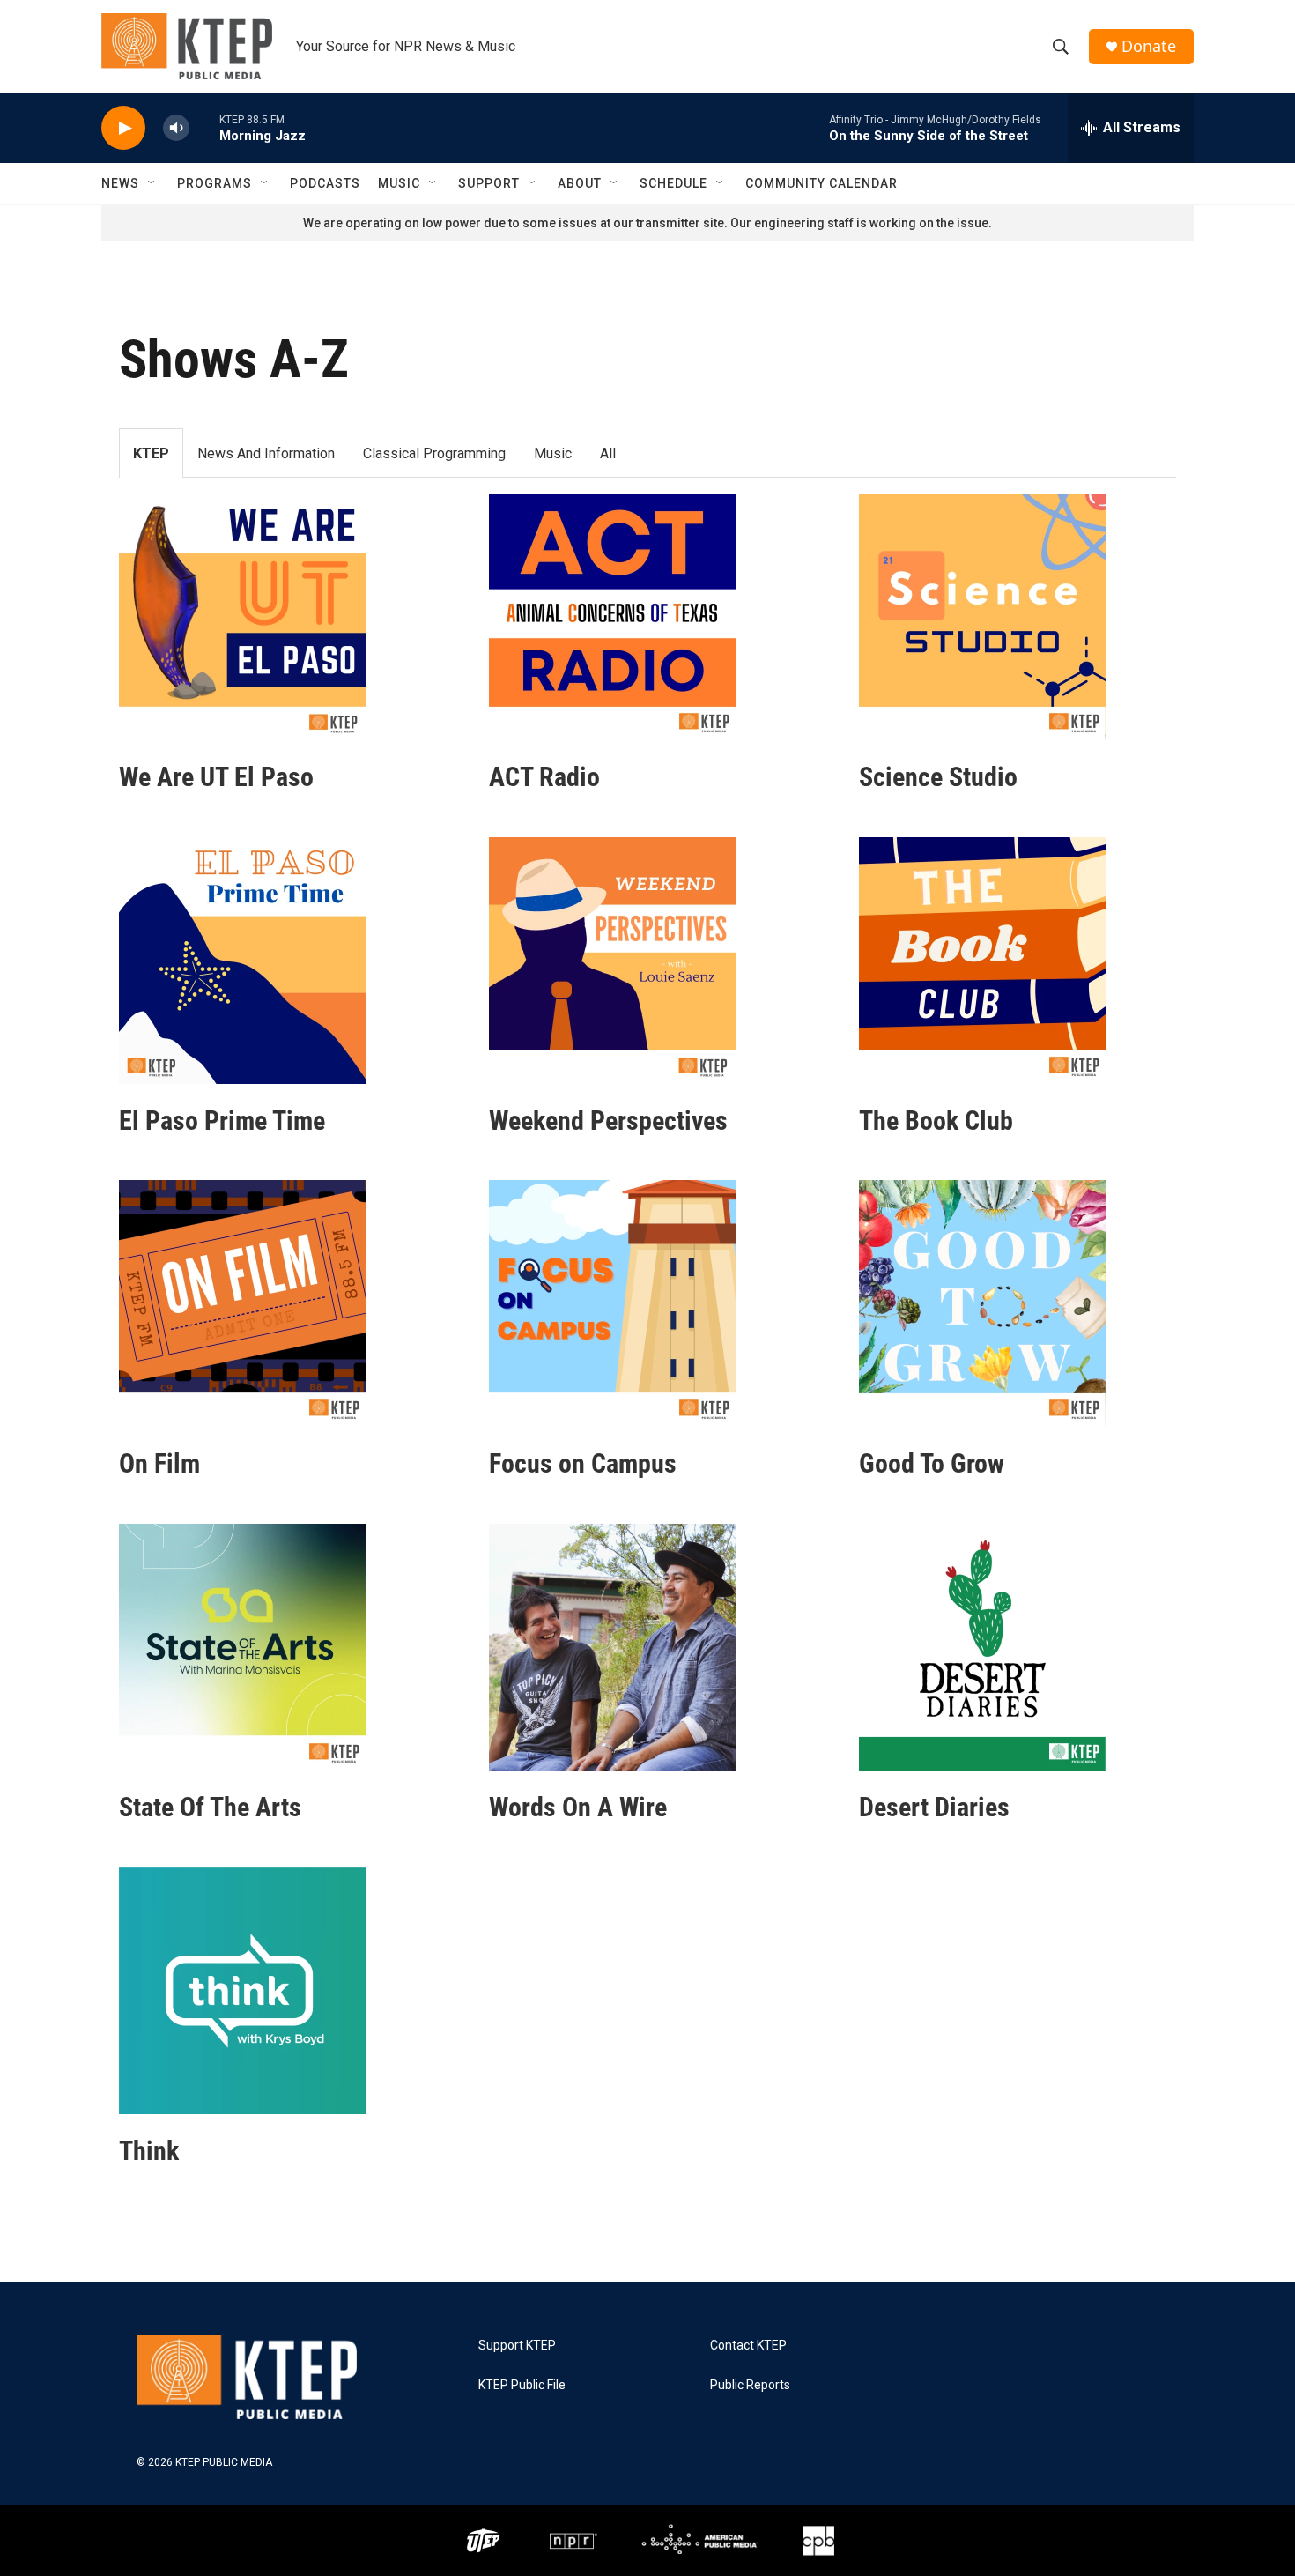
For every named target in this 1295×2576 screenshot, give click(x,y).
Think (149, 2151)
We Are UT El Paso (216, 777)
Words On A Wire (578, 1807)
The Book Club (936, 1121)
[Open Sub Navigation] (152, 183)
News (120, 183)
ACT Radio (544, 777)
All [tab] (608, 453)
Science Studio (938, 777)
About (580, 183)
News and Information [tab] (266, 453)
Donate (1149, 46)
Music (399, 183)
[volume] (176, 128)
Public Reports (750, 2385)
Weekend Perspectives (608, 1121)
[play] (123, 128)
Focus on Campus (583, 1463)
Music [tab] (553, 453)
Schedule (673, 183)
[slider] (204, 127)
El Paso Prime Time (222, 1121)
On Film (159, 1463)
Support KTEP (517, 2346)
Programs (215, 183)
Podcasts (325, 183)
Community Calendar (821, 183)
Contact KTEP (748, 2346)
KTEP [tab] (151, 453)
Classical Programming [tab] (434, 453)
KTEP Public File (522, 2385)
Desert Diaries (934, 1807)
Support (489, 183)
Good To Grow (932, 1463)
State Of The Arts (210, 1807)
